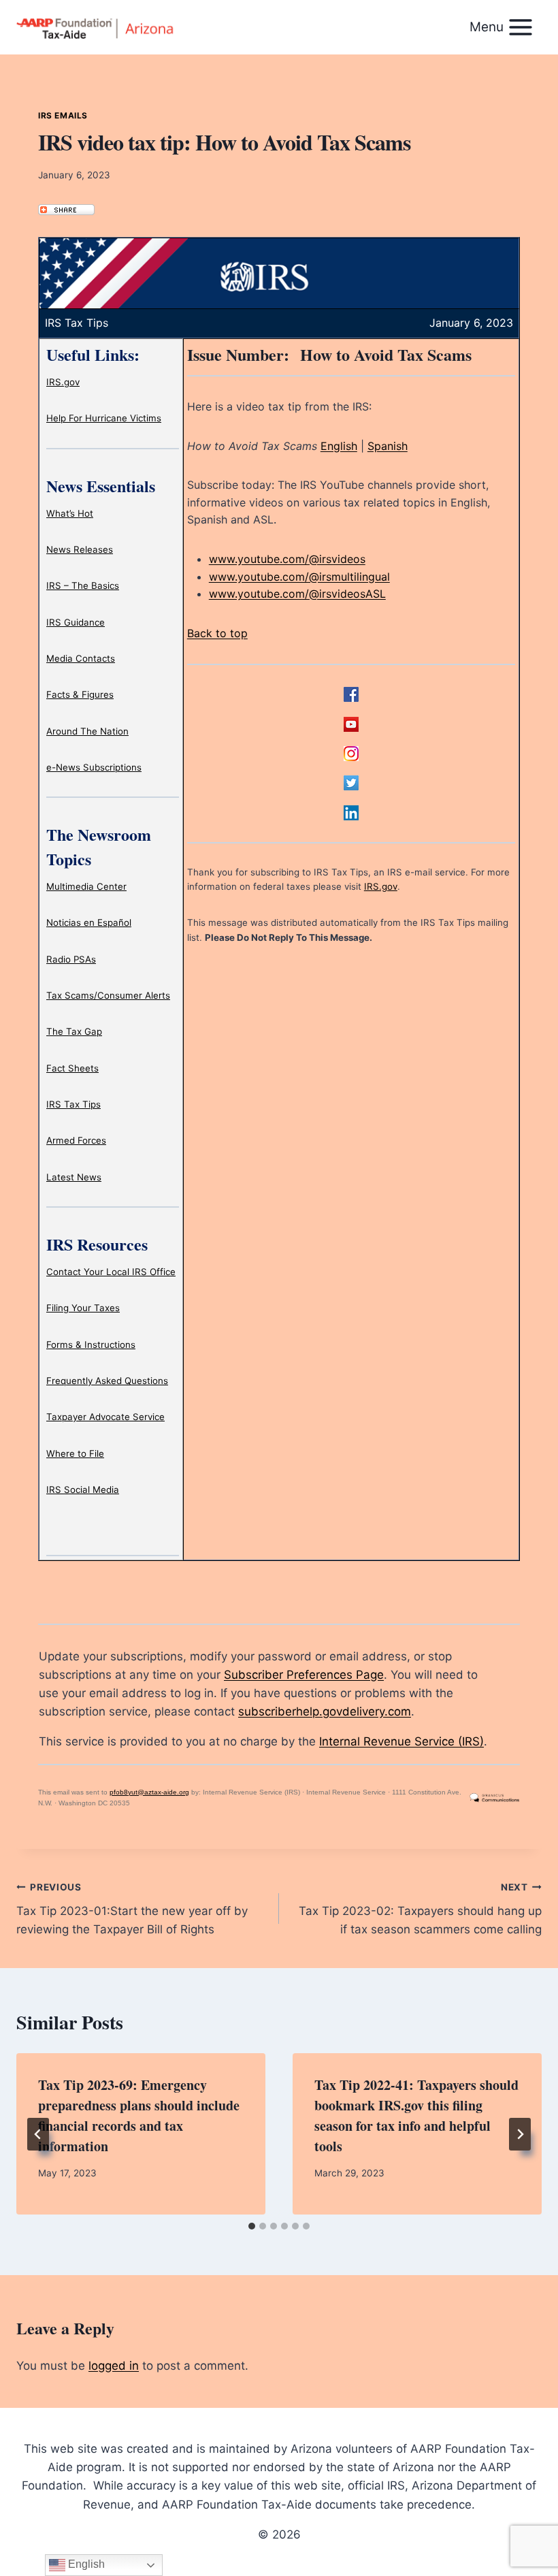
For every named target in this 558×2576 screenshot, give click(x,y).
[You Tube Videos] (351, 724)
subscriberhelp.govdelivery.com (325, 1711)
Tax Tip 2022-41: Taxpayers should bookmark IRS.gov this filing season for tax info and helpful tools (416, 2115)
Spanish (388, 446)
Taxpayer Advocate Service (105, 1417)
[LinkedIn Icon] (351, 813)
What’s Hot (70, 513)
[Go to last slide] (38, 2134)
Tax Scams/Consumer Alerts (108, 995)
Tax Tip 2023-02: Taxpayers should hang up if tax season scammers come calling (420, 1909)
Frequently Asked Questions (107, 1381)
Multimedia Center (86, 886)
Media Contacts (81, 658)
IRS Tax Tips (73, 1104)
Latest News (74, 1177)
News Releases (80, 549)
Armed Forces (76, 1140)
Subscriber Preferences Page (304, 1675)
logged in (114, 2366)
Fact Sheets (72, 1068)
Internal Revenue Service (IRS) (401, 1741)
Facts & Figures (80, 694)
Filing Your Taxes (83, 1308)
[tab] (252, 2226)
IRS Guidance (76, 622)
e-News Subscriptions (94, 767)
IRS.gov (63, 382)
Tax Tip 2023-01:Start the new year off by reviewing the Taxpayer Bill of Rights (132, 1909)
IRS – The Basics (83, 585)
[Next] (520, 2134)
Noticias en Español (89, 922)
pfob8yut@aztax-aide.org (149, 1792)
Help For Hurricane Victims (104, 418)
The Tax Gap (74, 1031)
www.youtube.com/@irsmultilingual (299, 577)
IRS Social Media (83, 1490)
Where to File (75, 1453)
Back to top (217, 633)
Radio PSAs (71, 959)
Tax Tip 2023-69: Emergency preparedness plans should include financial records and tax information (139, 2115)
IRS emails (63, 115)
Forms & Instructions (91, 1345)
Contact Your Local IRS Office (111, 1272)
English (339, 446)
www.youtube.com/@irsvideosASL (297, 594)
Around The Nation (87, 731)
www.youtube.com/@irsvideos (287, 559)
